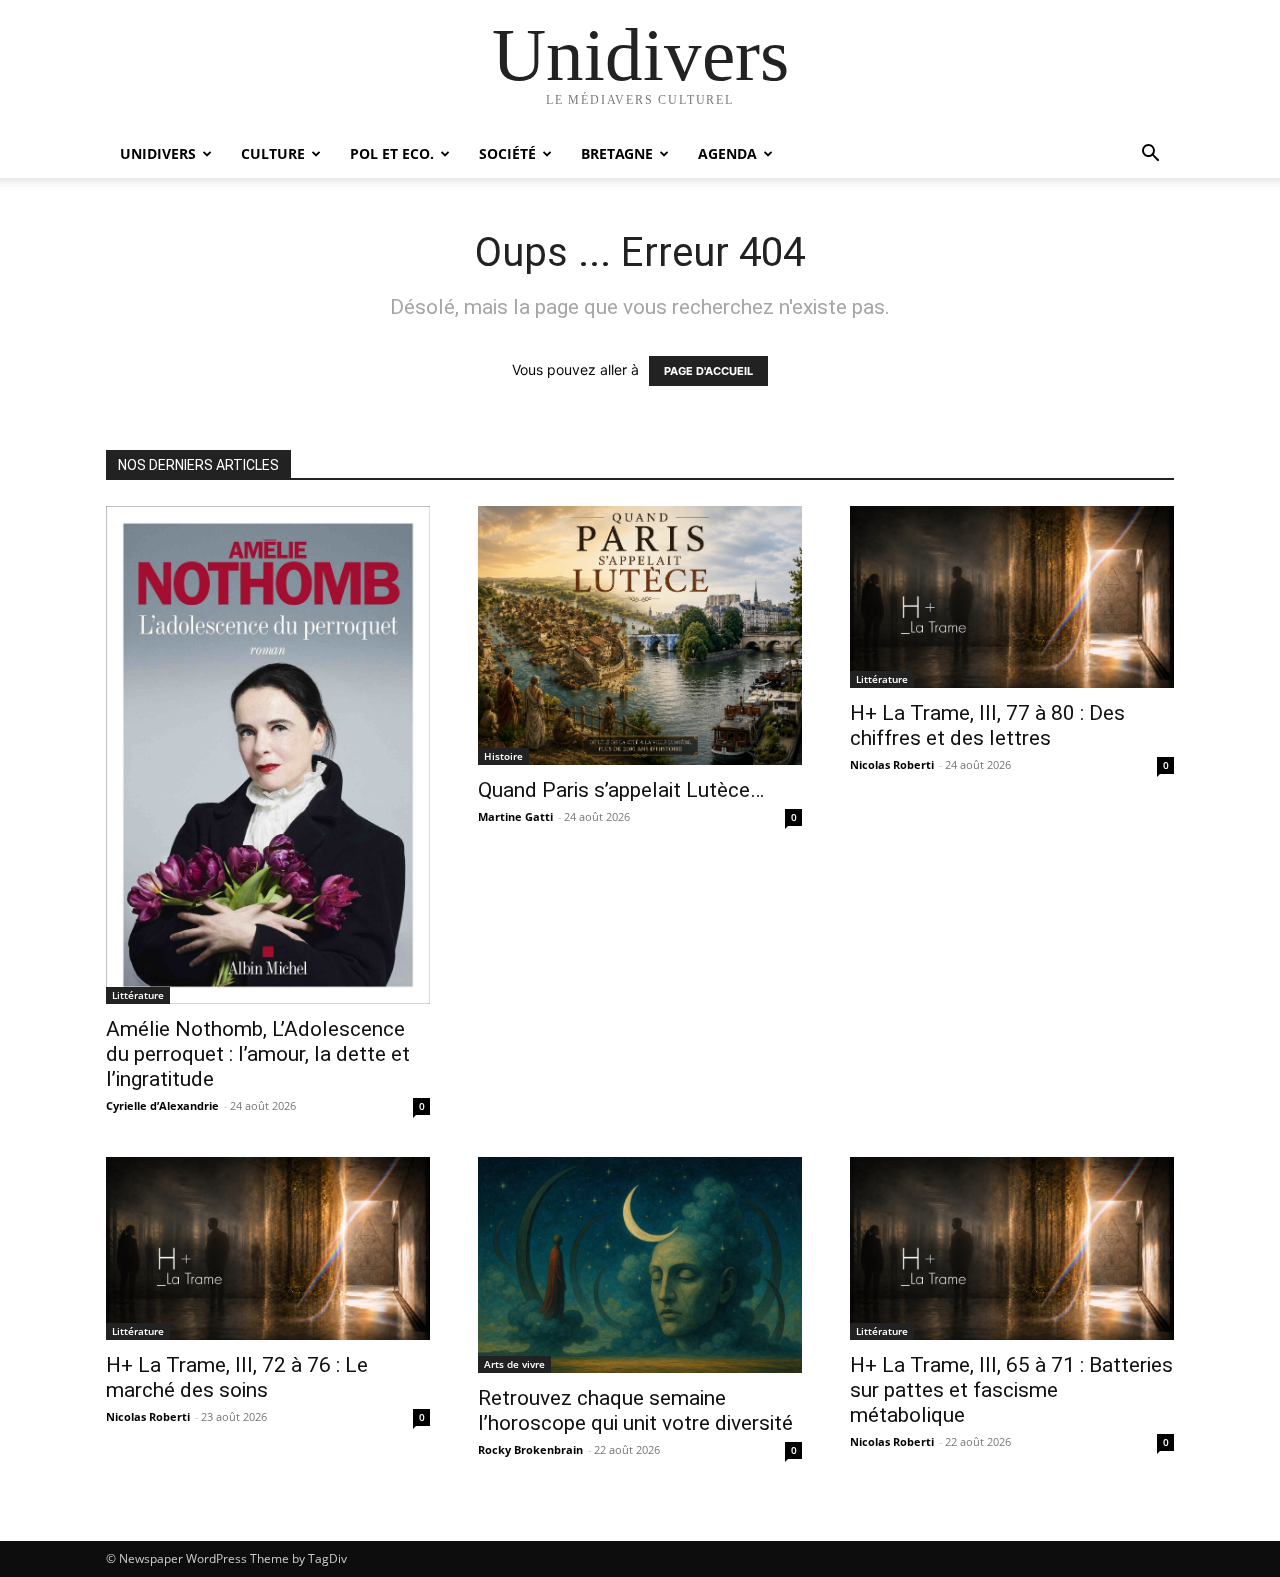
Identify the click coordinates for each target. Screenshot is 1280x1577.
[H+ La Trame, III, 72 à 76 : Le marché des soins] (268, 1248)
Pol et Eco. (392, 153)
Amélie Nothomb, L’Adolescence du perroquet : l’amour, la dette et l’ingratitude (258, 1054)
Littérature (138, 995)
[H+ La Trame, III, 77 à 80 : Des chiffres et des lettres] (1012, 597)
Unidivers (158, 153)
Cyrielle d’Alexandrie (162, 1105)
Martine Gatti (515, 816)
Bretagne (617, 153)
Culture (273, 153)
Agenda (727, 153)
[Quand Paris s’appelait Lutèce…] (640, 635)
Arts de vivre (514, 1364)
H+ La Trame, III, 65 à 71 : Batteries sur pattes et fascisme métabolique (1011, 1390)
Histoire (503, 756)
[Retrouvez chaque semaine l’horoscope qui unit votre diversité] (640, 1265)
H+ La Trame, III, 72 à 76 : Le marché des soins (237, 1377)
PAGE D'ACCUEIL (708, 371)
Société (507, 153)
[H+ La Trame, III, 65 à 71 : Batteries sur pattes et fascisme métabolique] (1012, 1248)
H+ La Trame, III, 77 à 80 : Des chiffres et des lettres (987, 725)
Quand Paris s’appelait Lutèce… (621, 790)
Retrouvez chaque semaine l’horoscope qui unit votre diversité (635, 1410)
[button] (1150, 155)
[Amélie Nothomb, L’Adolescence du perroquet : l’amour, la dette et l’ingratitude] (268, 755)
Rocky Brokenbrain (530, 1449)
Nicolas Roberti (892, 764)
